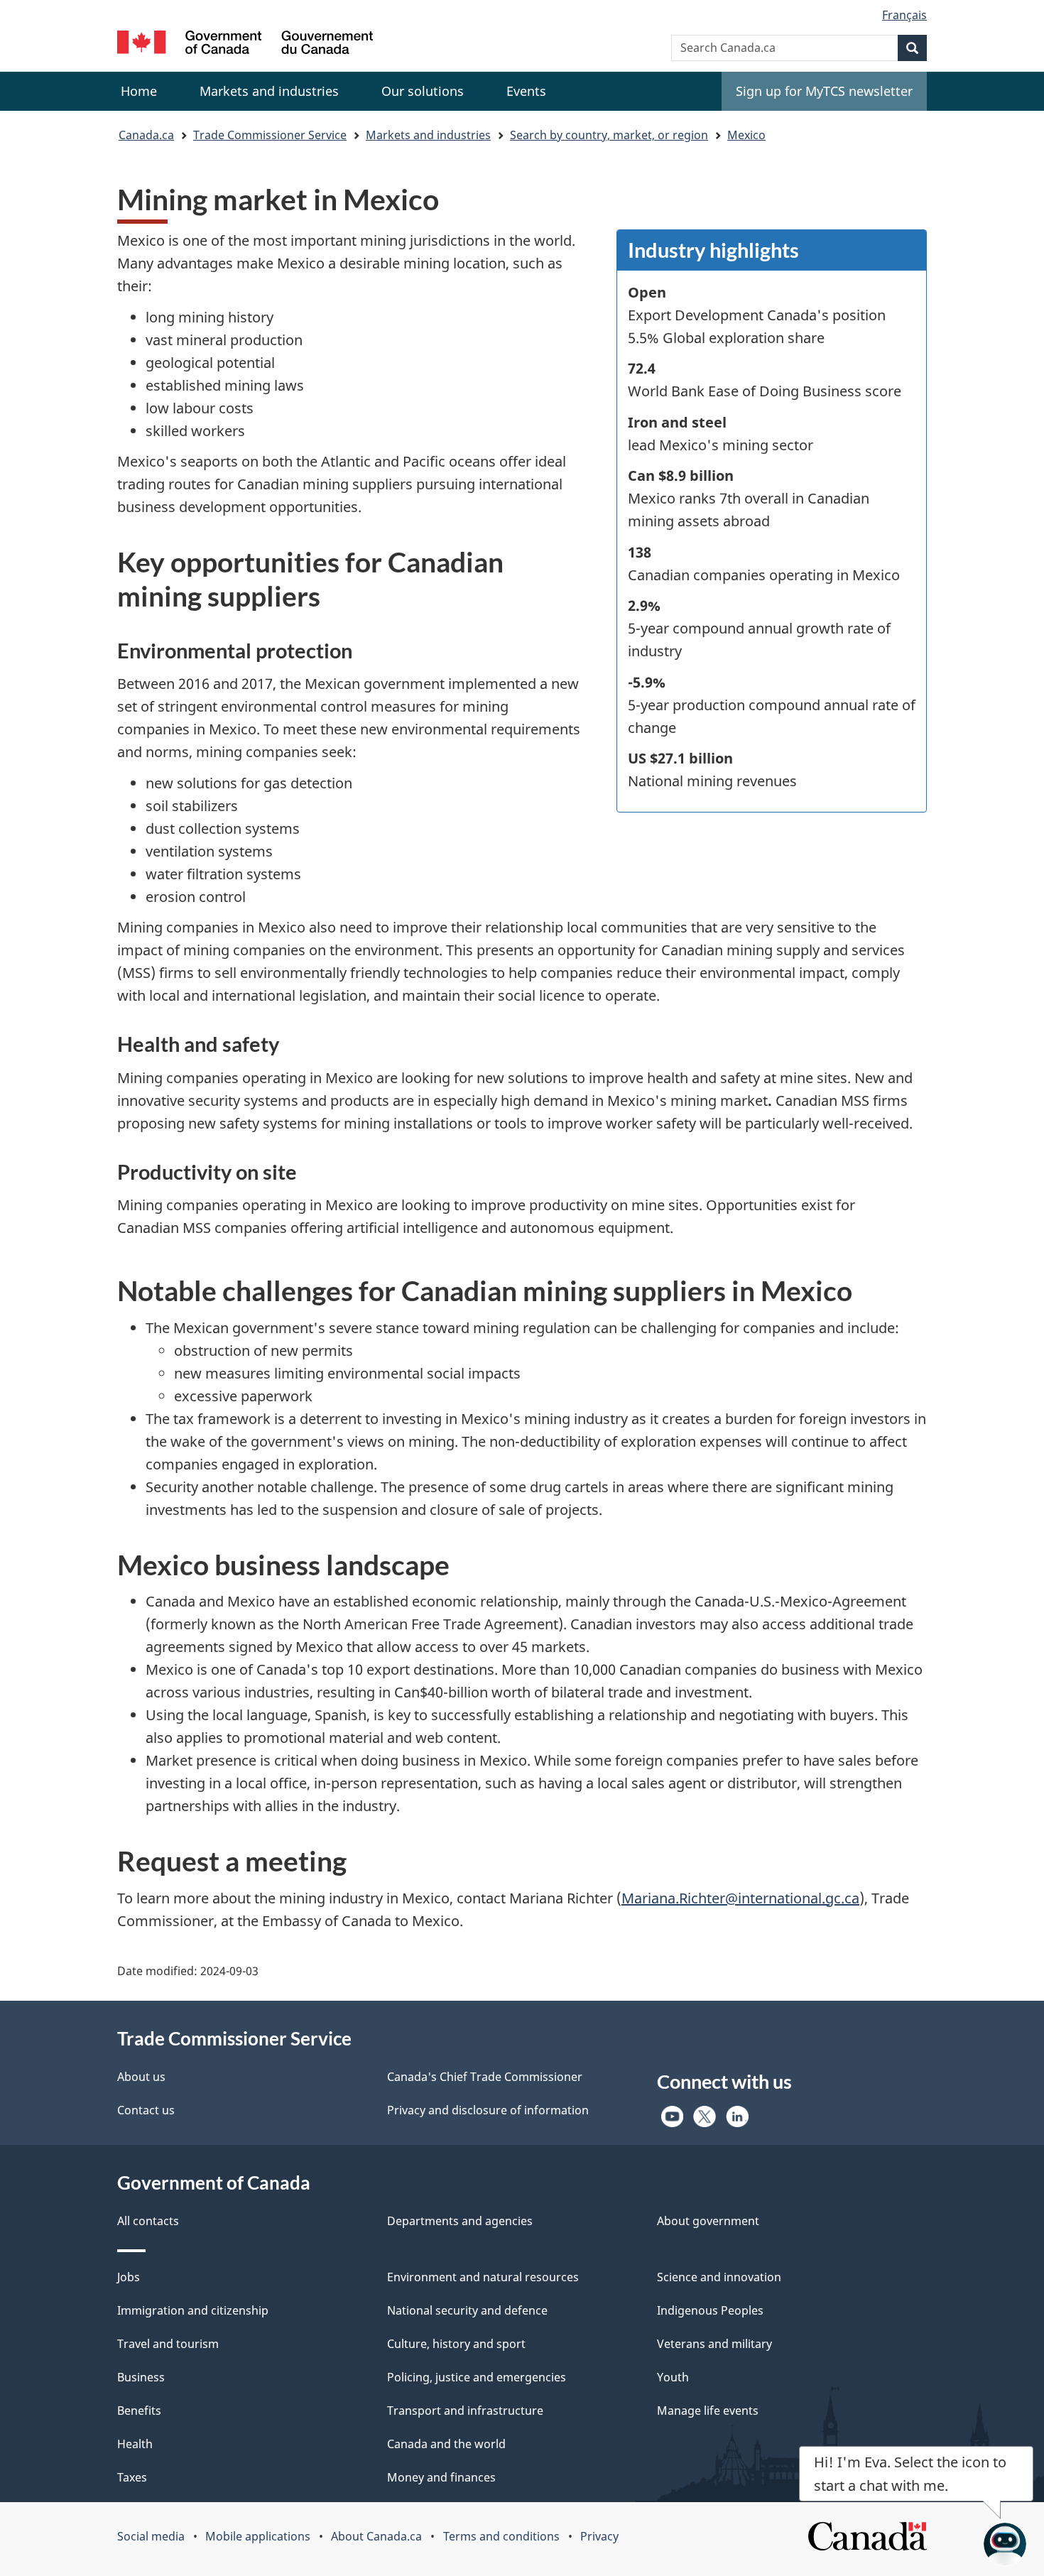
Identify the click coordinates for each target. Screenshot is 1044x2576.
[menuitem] (269, 91)
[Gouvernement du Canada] (245, 44)
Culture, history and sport (456, 2344)
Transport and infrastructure (465, 2411)
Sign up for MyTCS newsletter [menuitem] (824, 91)
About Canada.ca (376, 2536)
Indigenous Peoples (710, 2310)
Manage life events (708, 2411)
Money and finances (441, 2477)
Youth (673, 2377)
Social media (151, 2536)
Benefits (139, 2411)
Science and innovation (719, 2277)
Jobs (129, 2277)
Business (141, 2377)
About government (708, 2221)
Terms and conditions (501, 2536)
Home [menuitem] (139, 91)
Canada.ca (146, 135)
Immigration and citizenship (193, 2310)
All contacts (148, 2221)
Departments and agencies (460, 2221)
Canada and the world (446, 2444)
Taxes (132, 2477)
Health (135, 2444)
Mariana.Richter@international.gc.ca (740, 1898)
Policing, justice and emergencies (477, 2377)
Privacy (599, 2536)
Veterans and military (714, 2344)
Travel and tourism (168, 2344)
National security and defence (467, 2310)
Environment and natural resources (483, 2277)
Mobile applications (258, 2536)
